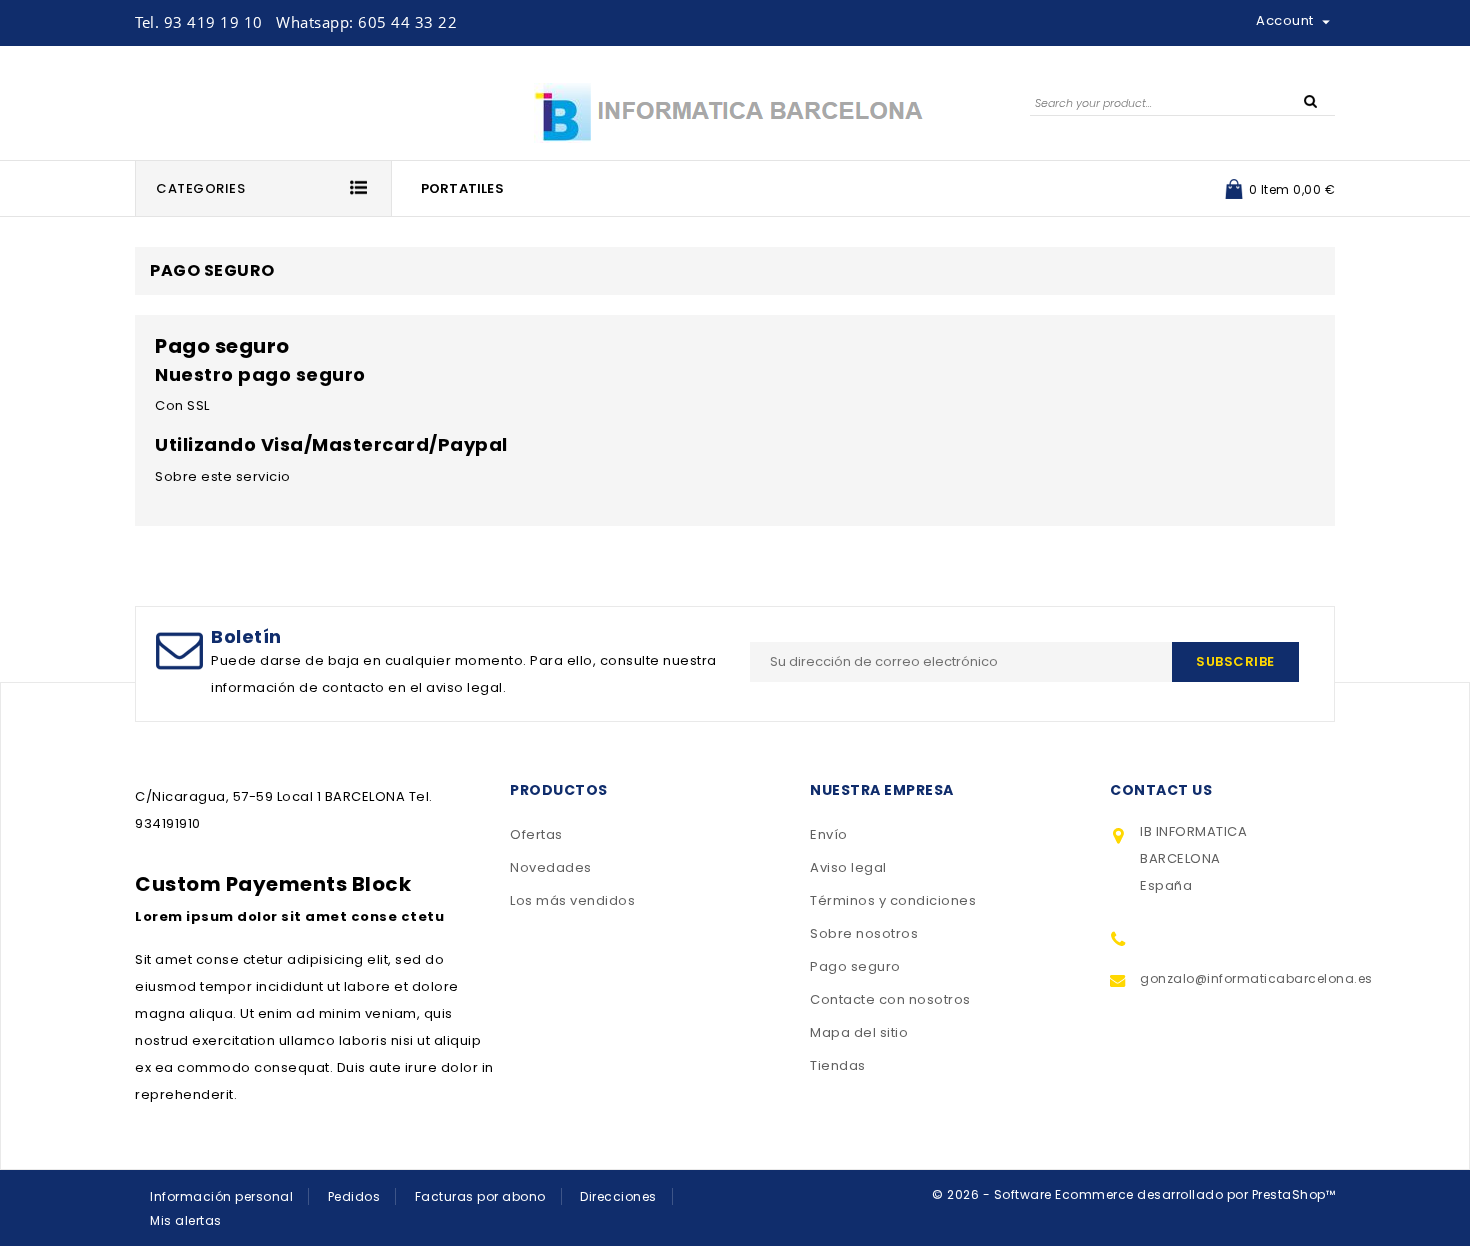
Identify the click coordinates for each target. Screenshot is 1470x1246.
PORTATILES (462, 188)
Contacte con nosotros (890, 999)
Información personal (221, 1196)
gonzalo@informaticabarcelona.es (1230, 978)
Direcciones (618, 1196)
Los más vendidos (572, 900)
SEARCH (1310, 100)
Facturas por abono (480, 1196)
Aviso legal (848, 867)
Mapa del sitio (859, 1032)
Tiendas (838, 1065)
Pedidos (354, 1196)
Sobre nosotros (864, 933)
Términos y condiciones (893, 900)
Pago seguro (855, 966)
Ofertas (536, 834)
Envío (829, 834)
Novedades (551, 867)
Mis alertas (186, 1220)
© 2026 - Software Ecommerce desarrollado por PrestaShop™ (1133, 1194)
